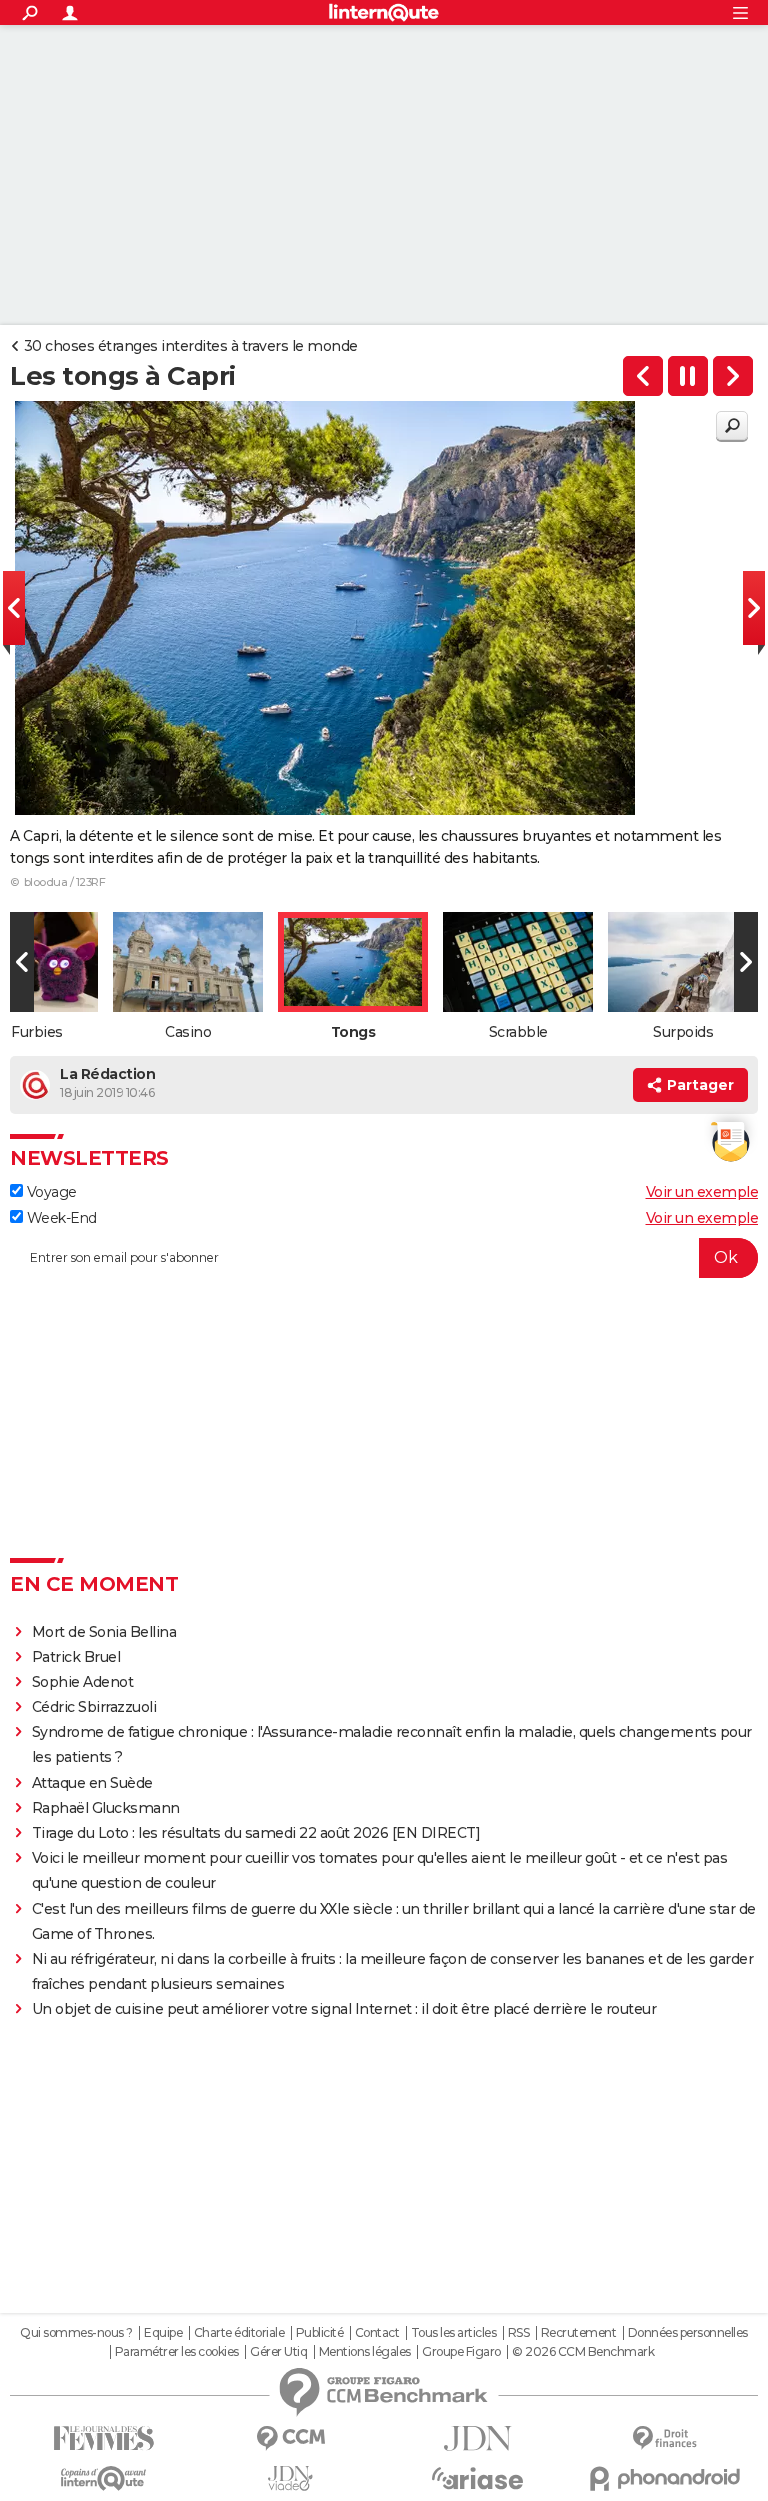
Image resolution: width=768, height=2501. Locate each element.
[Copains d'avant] (103, 2478)
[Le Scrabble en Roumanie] (733, 376)
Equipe (163, 2333)
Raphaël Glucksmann (106, 1808)
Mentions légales (365, 2352)
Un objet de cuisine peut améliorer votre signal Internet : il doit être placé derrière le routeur (344, 2009)
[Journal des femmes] (103, 2438)
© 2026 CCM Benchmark (583, 2352)
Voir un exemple (702, 1192)
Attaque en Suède (92, 1783)
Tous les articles (454, 2333)
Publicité (320, 2333)
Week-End (60, 1218)
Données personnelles (688, 2333)
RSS (519, 2333)
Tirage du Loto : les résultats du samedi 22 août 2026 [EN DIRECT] (256, 1833)
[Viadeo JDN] (290, 2478)
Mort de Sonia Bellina (104, 1632)
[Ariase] (477, 2478)
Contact (377, 2333)
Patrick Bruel (76, 1657)
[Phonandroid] (664, 2478)
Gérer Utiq (278, 2352)
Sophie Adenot (83, 1682)
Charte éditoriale (239, 2333)
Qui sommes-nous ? (76, 2333)
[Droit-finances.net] (664, 2438)
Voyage (50, 1192)
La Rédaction (107, 1074)
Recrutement (579, 2333)
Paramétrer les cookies (177, 2352)
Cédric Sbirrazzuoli (94, 1707)
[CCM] (290, 2438)
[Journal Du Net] (477, 2438)
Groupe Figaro (461, 2352)
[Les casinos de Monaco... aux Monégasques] (643, 376)
